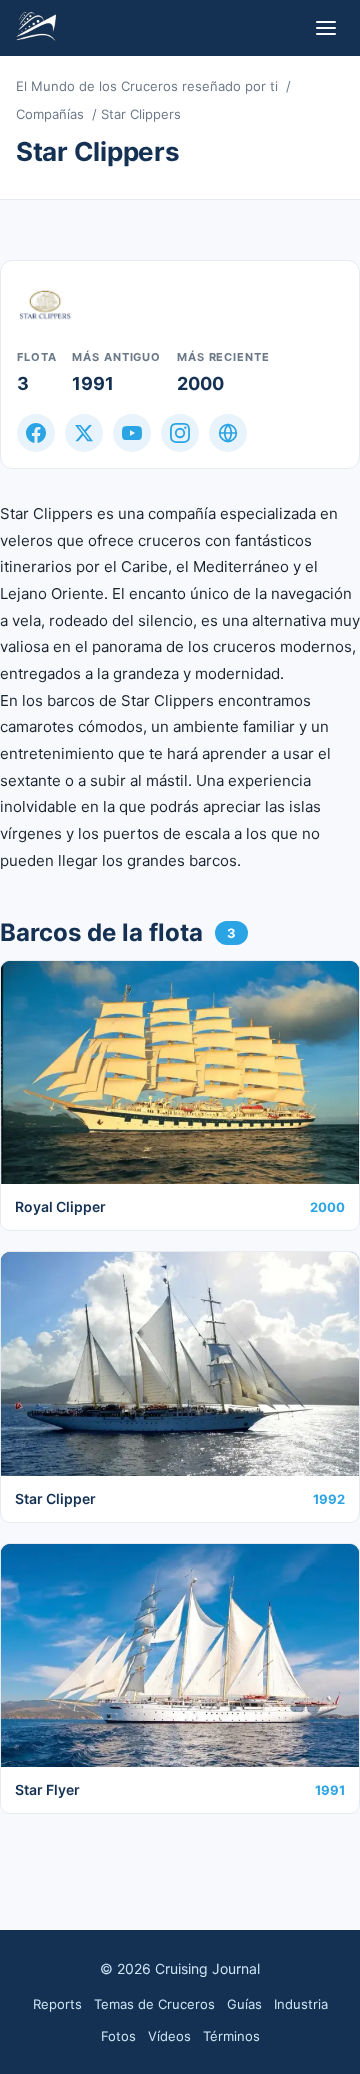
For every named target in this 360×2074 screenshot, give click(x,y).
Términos (231, 2036)
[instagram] (180, 433)
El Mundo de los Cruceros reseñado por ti (147, 86)
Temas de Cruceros (154, 2004)
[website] (228, 433)
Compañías (50, 114)
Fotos (118, 2036)
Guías (244, 2004)
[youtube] (132, 433)
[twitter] (84, 433)
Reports (57, 2004)
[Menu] (326, 28)
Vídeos (169, 2036)
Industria (301, 2004)
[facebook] (36, 433)
